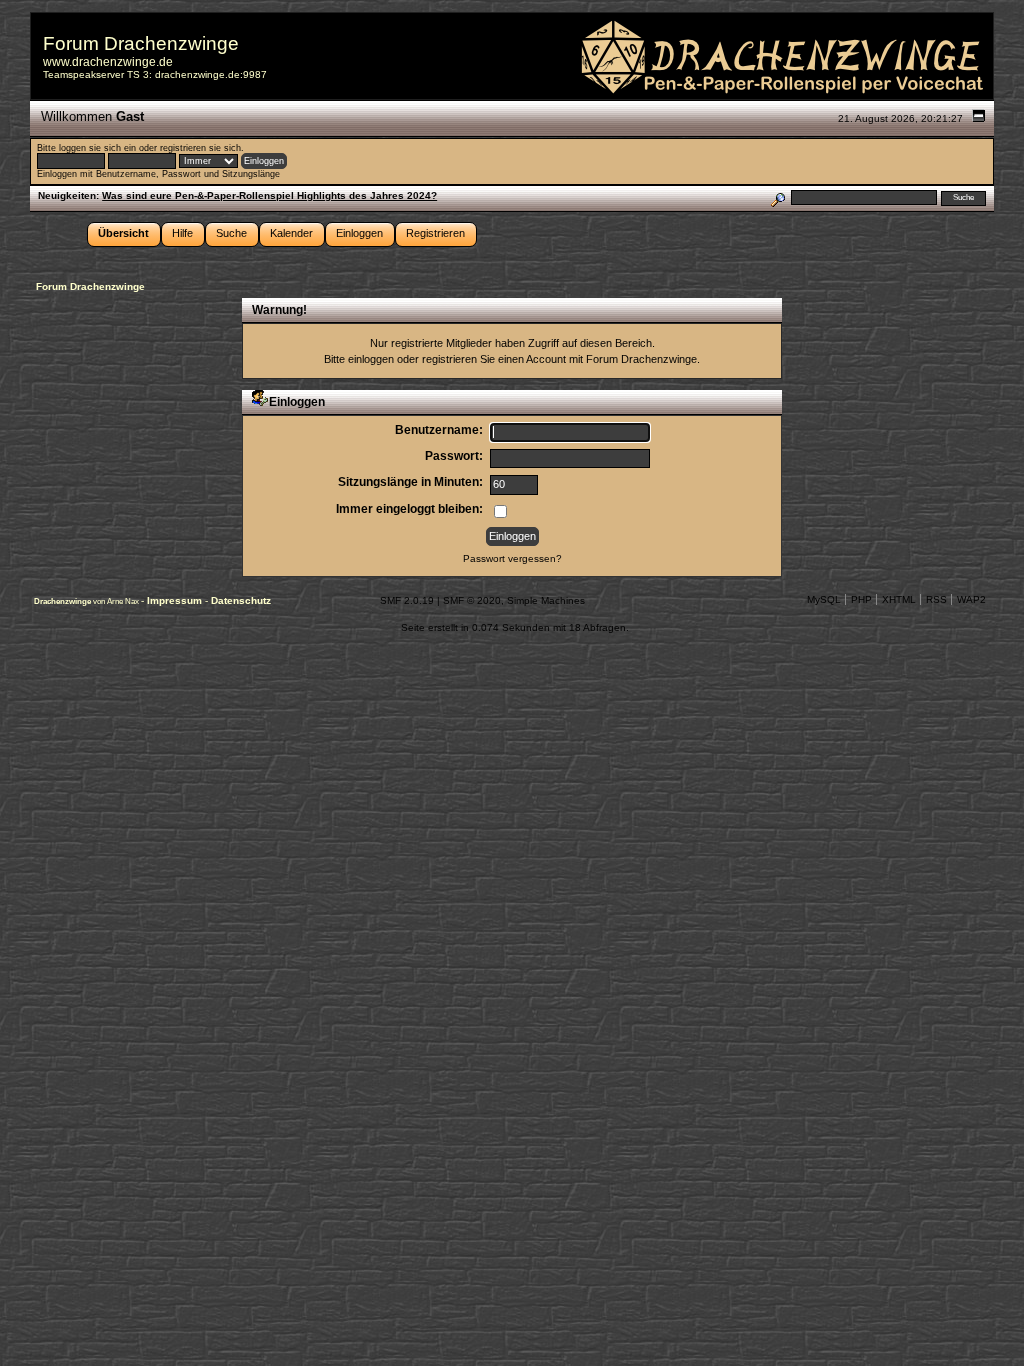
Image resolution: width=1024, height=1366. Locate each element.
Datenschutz (241, 600)
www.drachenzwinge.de (108, 62)
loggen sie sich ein (97, 148)
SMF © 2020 (472, 600)
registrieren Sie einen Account (494, 359)
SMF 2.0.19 (407, 600)
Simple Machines (546, 600)
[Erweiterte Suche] (777, 197)
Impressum (176, 600)
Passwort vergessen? (512, 558)
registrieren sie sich (200, 148)
